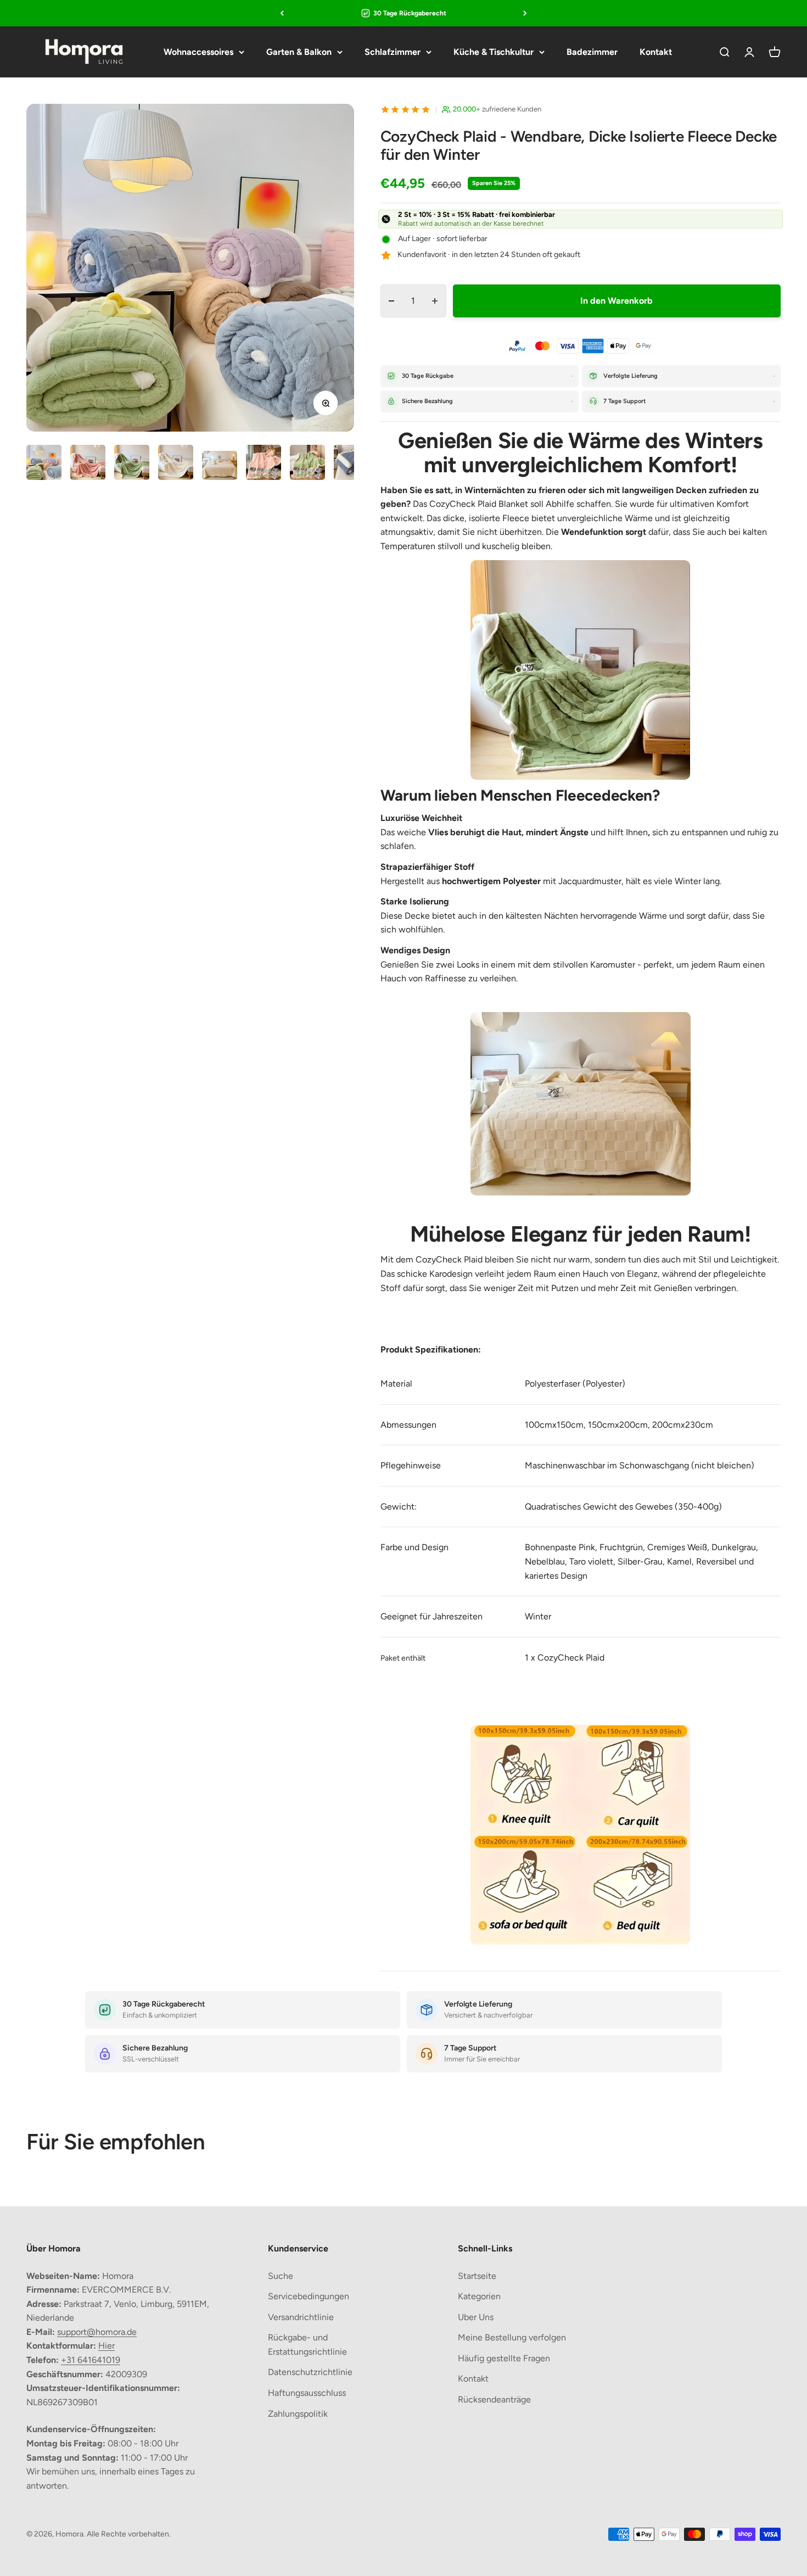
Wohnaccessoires (198, 52)
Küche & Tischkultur (494, 52)
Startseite (477, 2276)
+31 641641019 (91, 2360)
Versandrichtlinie (301, 2317)
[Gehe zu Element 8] (351, 464)
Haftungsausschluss (307, 2393)
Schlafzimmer (393, 52)
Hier (107, 2346)
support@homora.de (97, 2332)
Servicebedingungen (309, 2296)
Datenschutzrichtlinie (310, 2372)
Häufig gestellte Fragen (504, 2358)
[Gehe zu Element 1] (44, 464)
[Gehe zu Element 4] (176, 464)
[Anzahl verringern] (392, 301)
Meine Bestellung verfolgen (512, 2337)
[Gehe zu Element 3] (132, 464)
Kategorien (479, 2296)
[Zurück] (282, 13)
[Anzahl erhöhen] (435, 301)
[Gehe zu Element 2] (88, 464)
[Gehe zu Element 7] (307, 464)
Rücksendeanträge (494, 2399)
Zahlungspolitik (298, 2414)
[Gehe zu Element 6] (264, 464)
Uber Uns (476, 2317)
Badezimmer (592, 52)
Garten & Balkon (299, 52)
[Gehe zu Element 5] (220, 467)
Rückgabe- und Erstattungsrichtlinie (307, 2345)
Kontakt (656, 52)
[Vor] (525, 13)
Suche (281, 2276)
